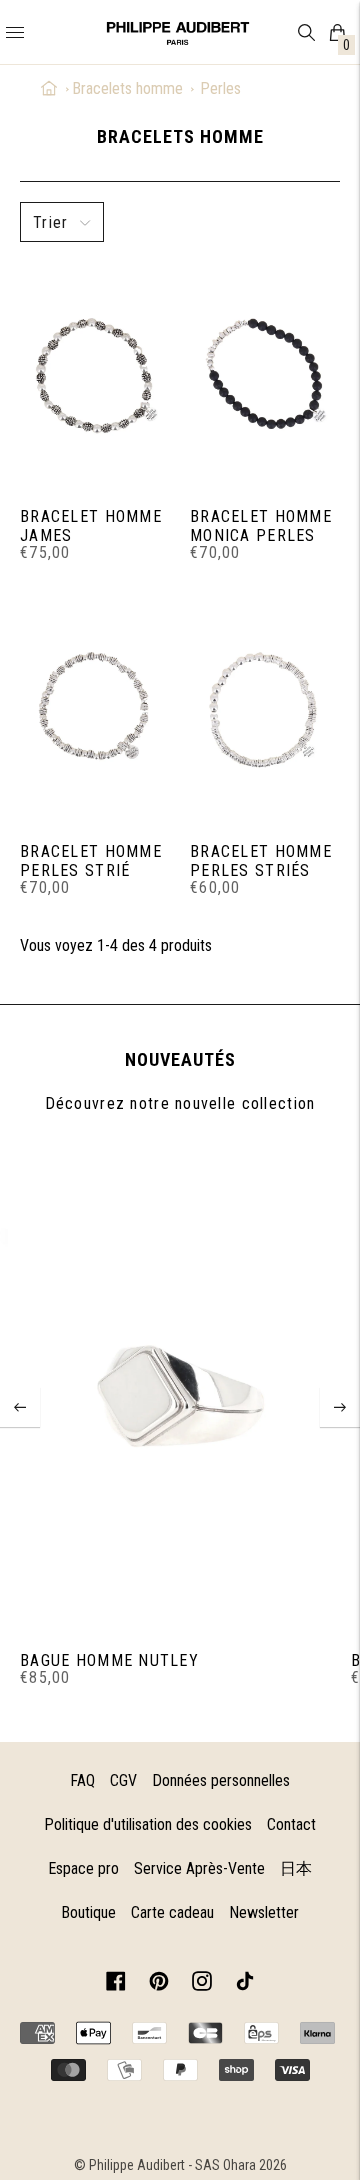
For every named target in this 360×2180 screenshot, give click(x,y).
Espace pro (83, 1868)
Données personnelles (221, 1780)
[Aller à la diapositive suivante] (340, 1407)
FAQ (82, 1780)
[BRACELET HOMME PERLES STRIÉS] (265, 709)
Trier (50, 222)
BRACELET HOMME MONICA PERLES (261, 526)
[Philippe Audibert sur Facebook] (116, 1984)
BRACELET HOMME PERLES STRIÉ (91, 861)
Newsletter (264, 1912)
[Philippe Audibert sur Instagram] (202, 1984)
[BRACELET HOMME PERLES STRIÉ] (95, 709)
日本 (296, 1868)
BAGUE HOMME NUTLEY (109, 1660)
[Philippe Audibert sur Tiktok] (245, 1984)
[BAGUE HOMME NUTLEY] (179, 1392)
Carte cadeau (172, 1912)
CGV (123, 1780)
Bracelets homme (127, 88)
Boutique (88, 1912)
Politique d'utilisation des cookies (148, 1824)
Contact (291, 1824)
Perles (220, 88)
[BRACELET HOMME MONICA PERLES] (265, 374)
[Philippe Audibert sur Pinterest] (159, 1984)
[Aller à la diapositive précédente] (20, 1407)
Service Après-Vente (199, 1868)
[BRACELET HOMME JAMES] (95, 374)
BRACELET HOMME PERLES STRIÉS (261, 861)
